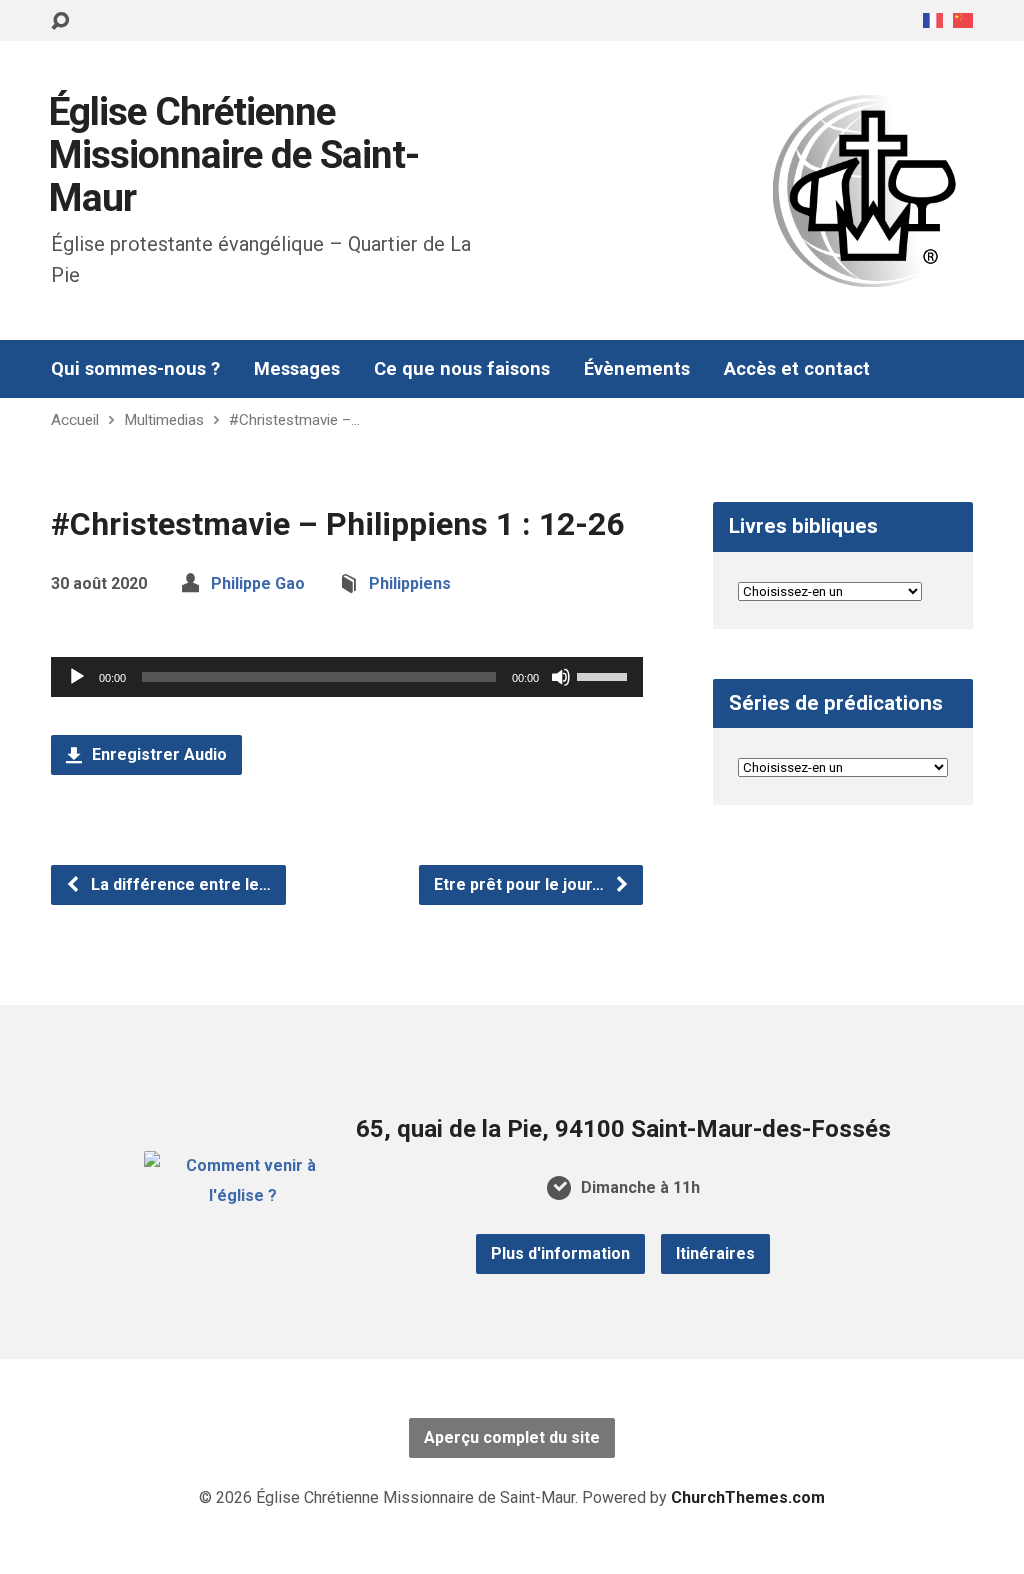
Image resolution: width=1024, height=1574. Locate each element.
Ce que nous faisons (462, 369)
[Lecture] (77, 677)
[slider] (605, 675)
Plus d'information (560, 1253)
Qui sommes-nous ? (135, 369)
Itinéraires (715, 1253)
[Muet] (561, 677)
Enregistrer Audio (157, 754)
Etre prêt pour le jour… (521, 884)
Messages (297, 369)
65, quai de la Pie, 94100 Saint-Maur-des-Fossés (623, 1129)
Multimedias (164, 420)
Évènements (637, 369)
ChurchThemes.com (748, 1497)
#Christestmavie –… (294, 420)
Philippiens (410, 583)
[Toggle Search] (60, 21)
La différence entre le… (179, 884)
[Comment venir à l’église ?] (242, 1195)
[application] (347, 677)
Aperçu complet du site (512, 1437)
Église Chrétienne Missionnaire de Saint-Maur (234, 154)
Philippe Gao (258, 583)
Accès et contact (797, 369)
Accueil (75, 420)
